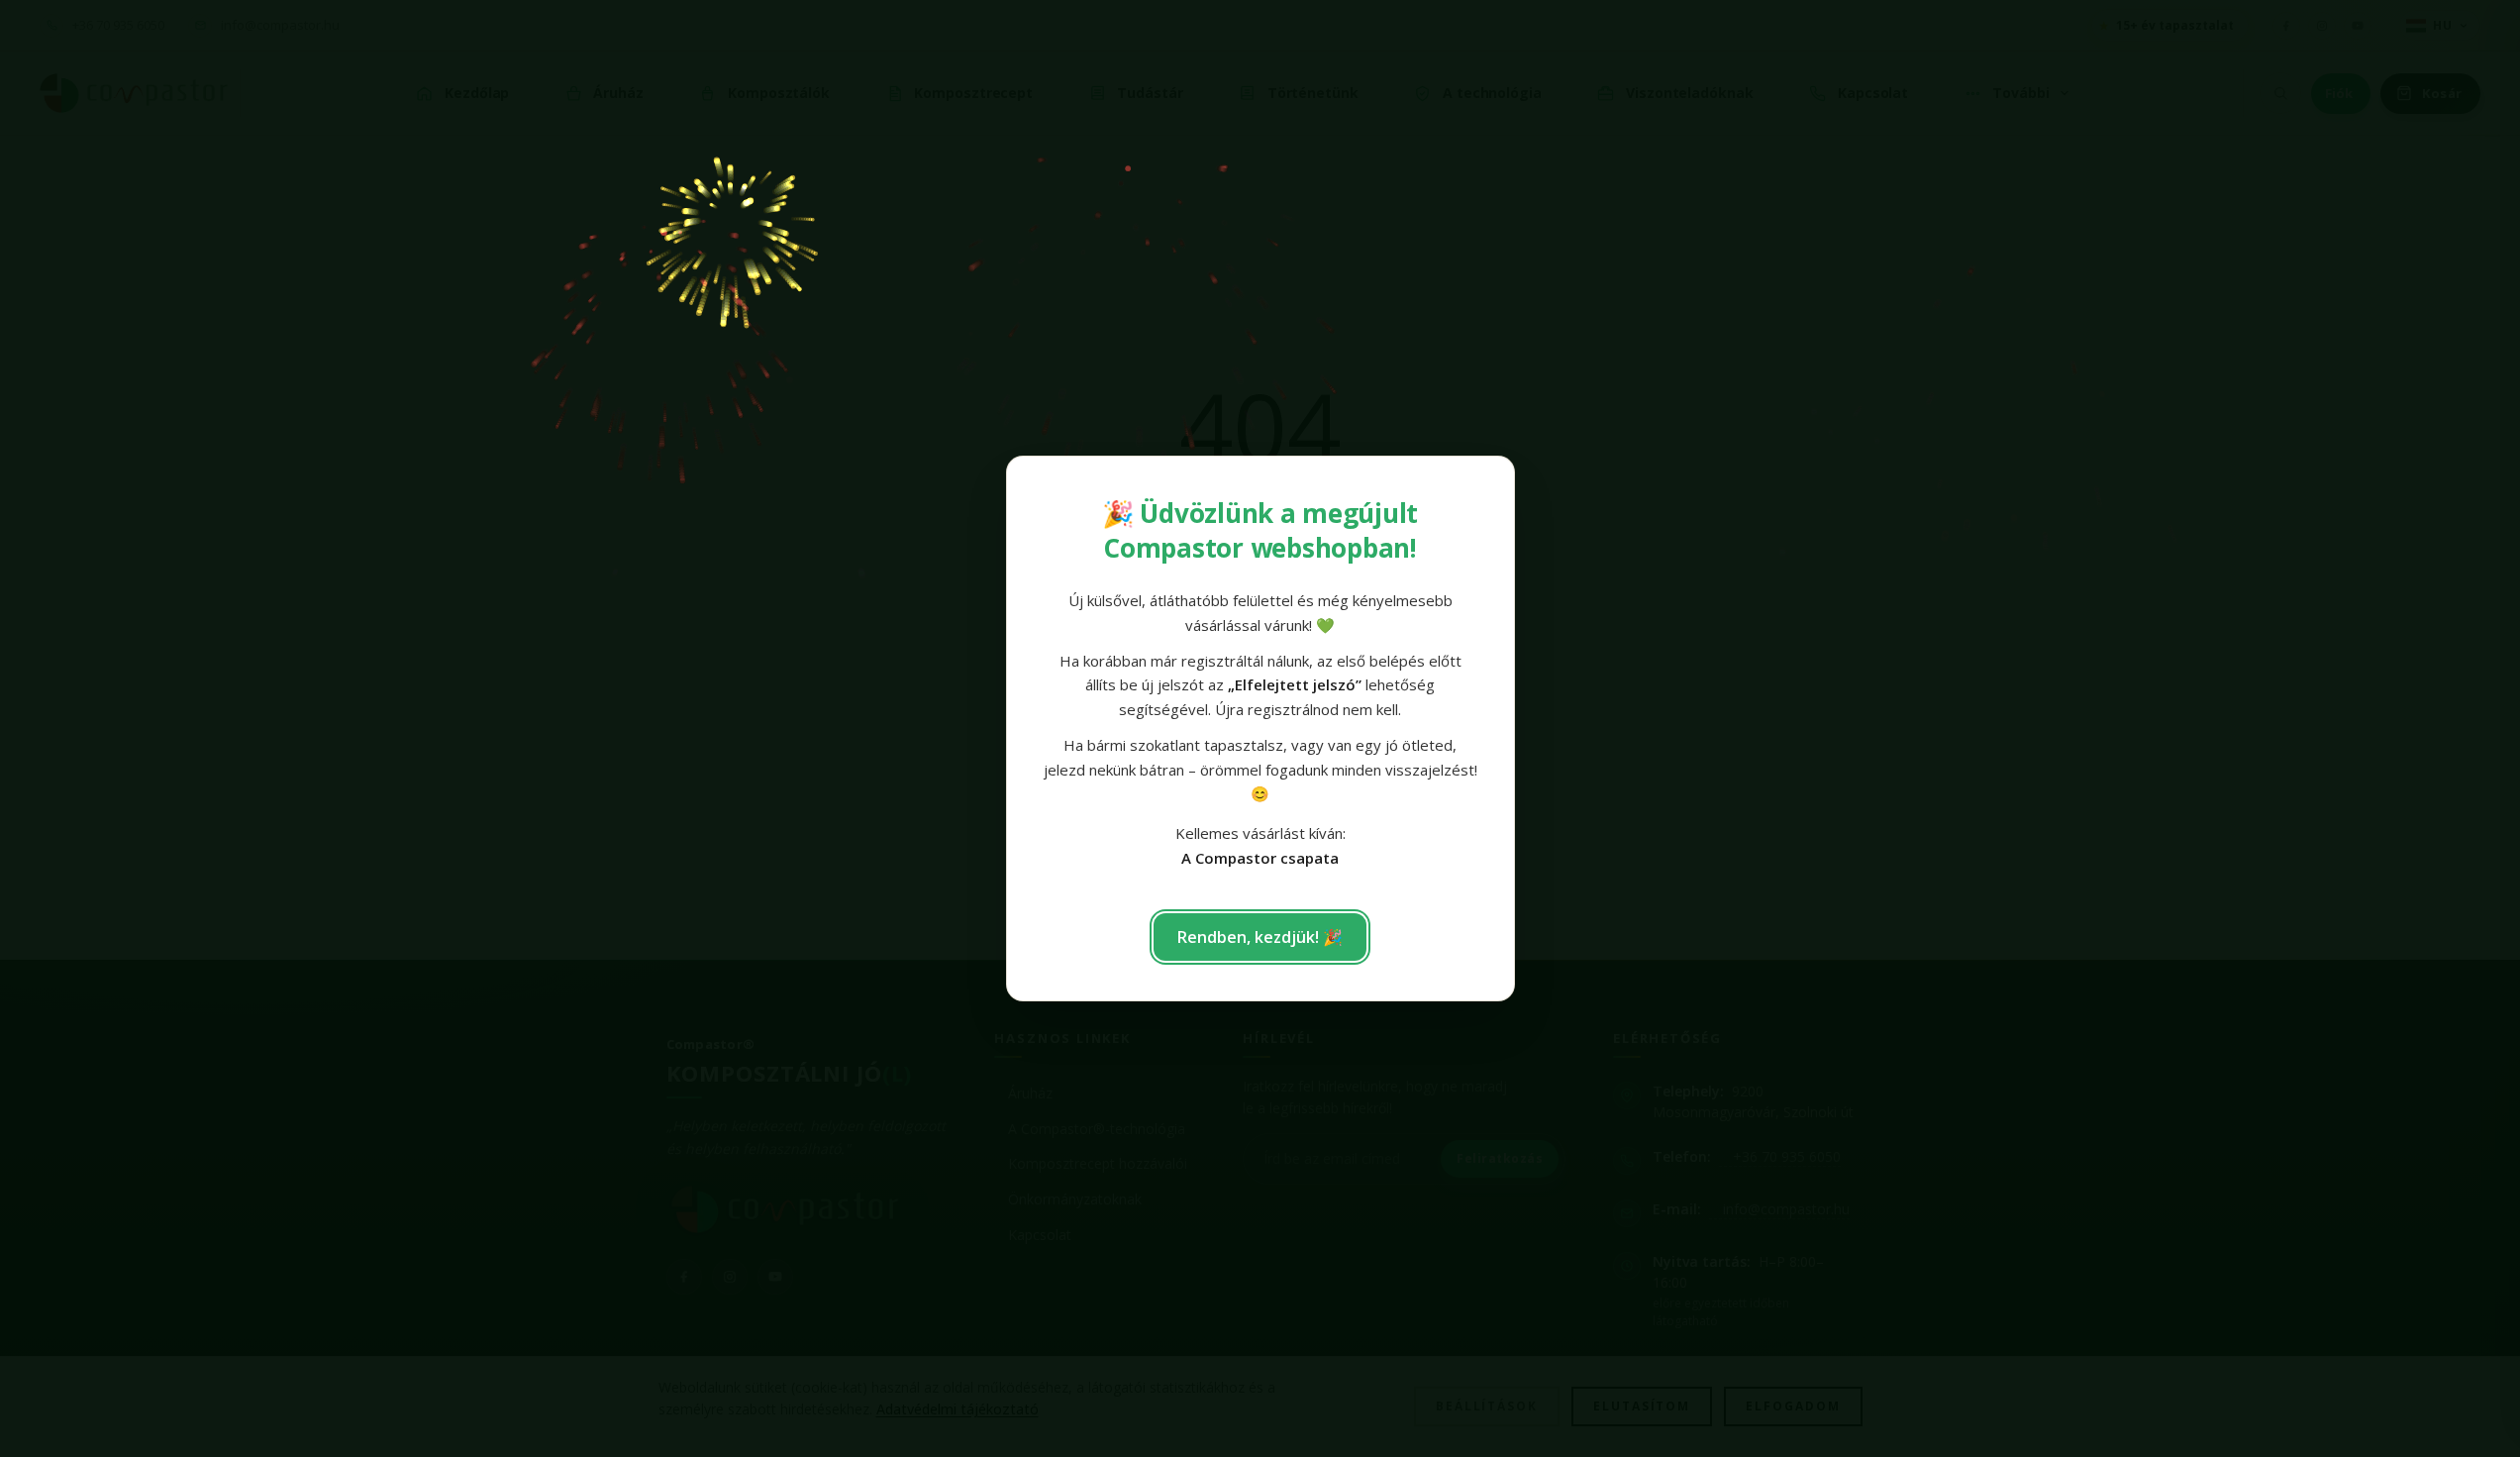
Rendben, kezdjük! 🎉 (1260, 937)
